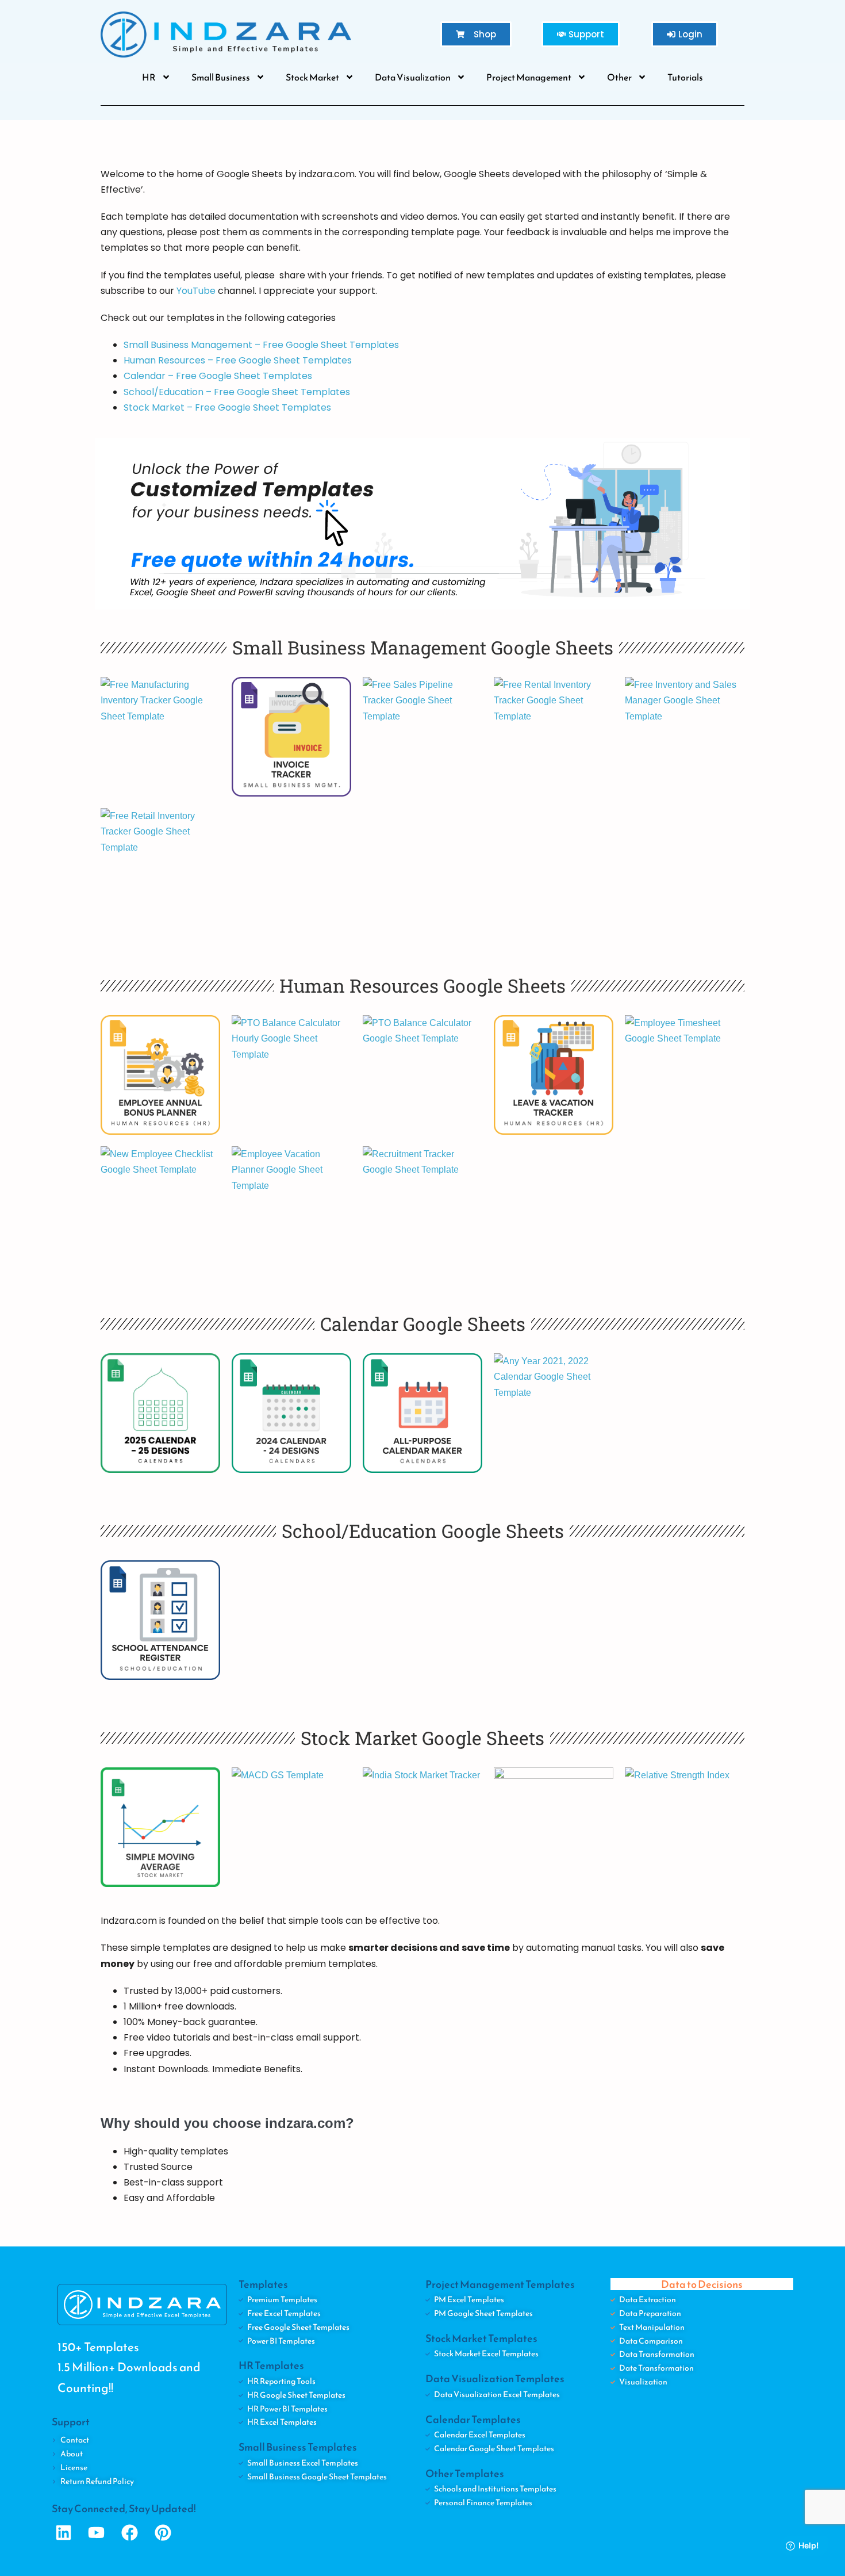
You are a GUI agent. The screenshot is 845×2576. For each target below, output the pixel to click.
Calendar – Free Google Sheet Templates (218, 376)
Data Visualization (413, 77)
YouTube (196, 291)
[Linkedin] (64, 2533)
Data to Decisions (702, 2284)
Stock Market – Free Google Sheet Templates (227, 407)
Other (619, 77)
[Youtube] (97, 2533)
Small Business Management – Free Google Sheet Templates (261, 345)
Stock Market (312, 77)
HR (149, 77)
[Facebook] (130, 2533)
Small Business (221, 77)
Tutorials (685, 77)
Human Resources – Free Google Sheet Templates (238, 360)
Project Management (529, 77)
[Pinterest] (163, 2533)
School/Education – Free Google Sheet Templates (237, 392)
